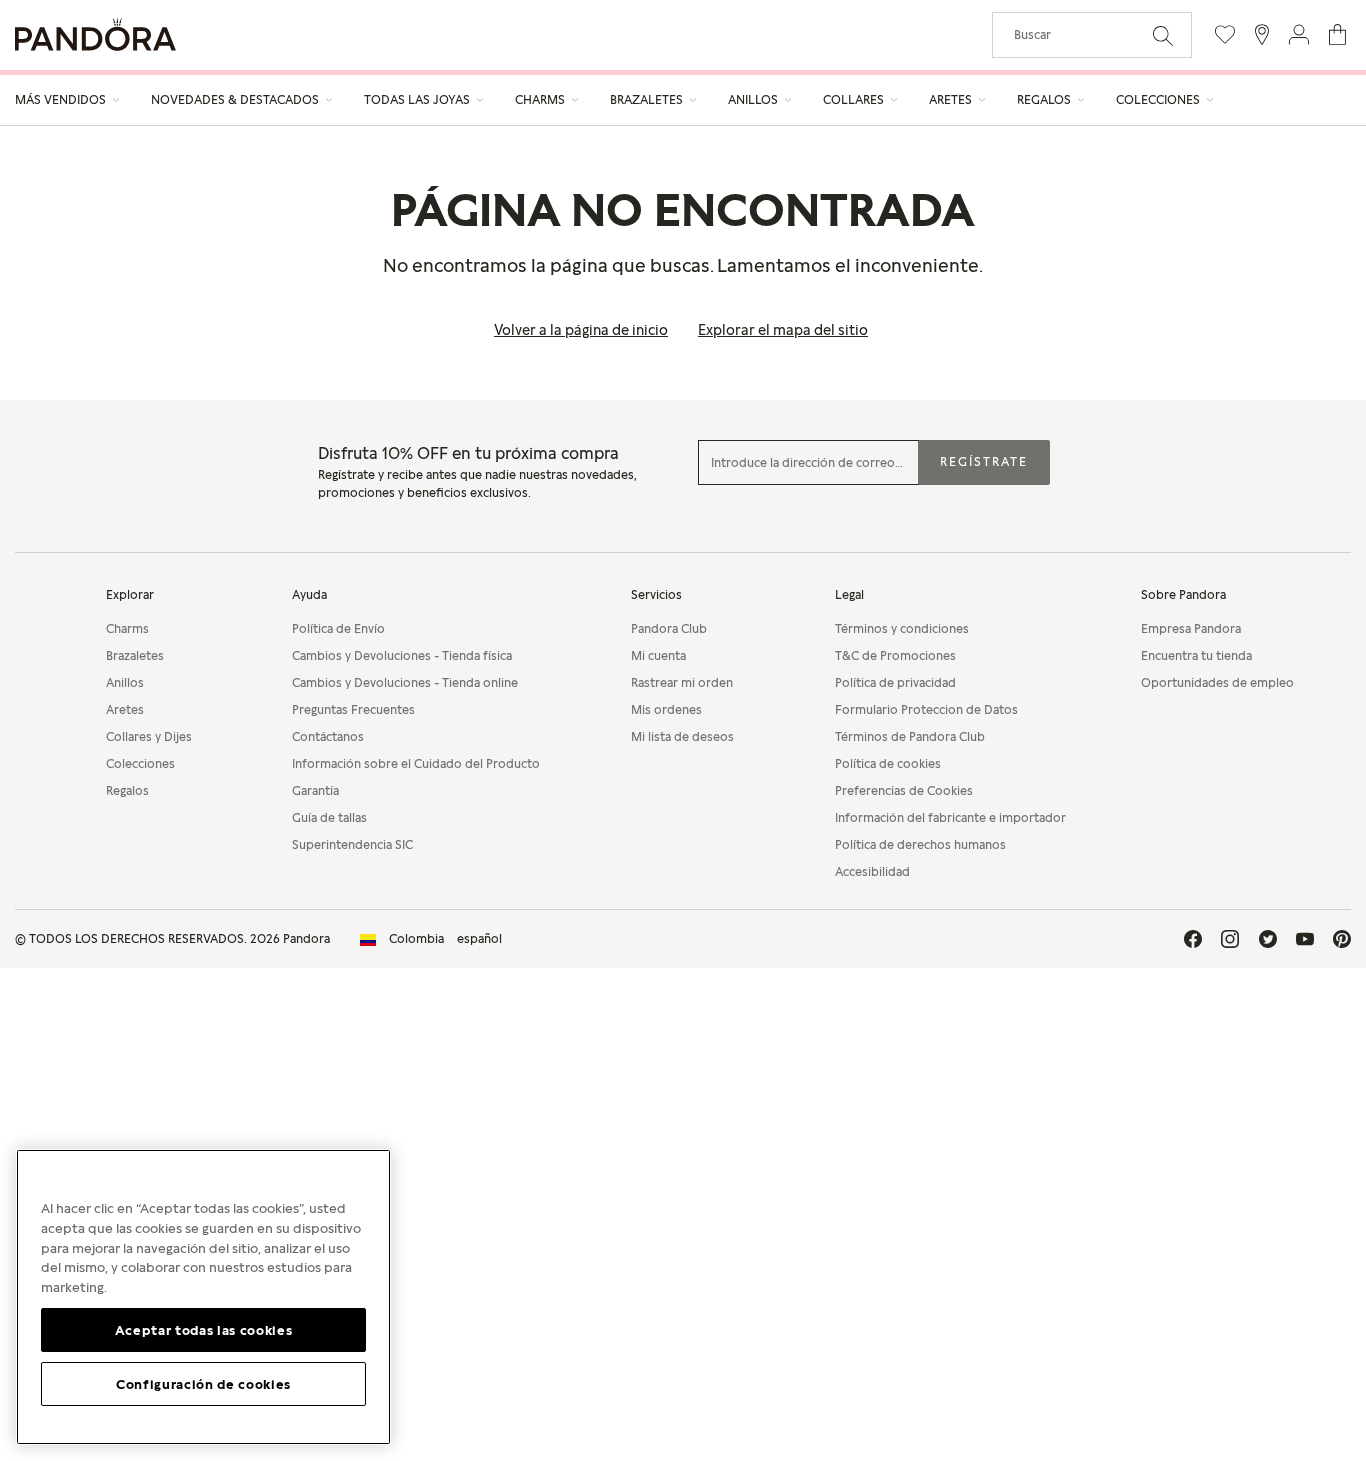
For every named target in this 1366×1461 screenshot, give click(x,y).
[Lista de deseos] (1225, 34)
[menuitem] (68, 100)
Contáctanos (328, 736)
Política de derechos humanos (920, 844)
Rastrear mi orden (682, 682)
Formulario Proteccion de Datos (926, 709)
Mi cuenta (658, 655)
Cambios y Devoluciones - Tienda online (405, 682)
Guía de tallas (329, 817)
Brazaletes (135, 655)
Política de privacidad (895, 682)
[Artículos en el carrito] (1337, 34)
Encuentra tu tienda (1196, 655)
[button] (1299, 34)
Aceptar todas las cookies (203, 1329)
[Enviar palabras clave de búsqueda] (1163, 34)
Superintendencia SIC (352, 844)
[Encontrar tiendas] (1262, 34)
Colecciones (140, 763)
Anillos (125, 682)
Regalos (127, 790)
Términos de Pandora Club (910, 736)
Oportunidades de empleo (1217, 682)
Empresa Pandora (1191, 628)
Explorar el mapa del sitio (783, 329)
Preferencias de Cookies (904, 790)
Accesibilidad (872, 871)
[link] (431, 939)
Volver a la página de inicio (581, 329)
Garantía (315, 790)
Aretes (125, 709)
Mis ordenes (666, 709)
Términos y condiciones (902, 628)
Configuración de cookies (203, 1383)
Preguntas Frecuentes (353, 709)
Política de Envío (338, 628)
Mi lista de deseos (682, 736)
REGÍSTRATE (984, 461)
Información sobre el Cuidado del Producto (416, 763)
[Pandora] (95, 34)
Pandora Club (669, 628)
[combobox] (1092, 35)
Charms (127, 628)
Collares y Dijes (149, 736)
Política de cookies (888, 763)
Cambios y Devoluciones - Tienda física (402, 655)
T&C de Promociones (895, 655)
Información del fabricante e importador (950, 817)
